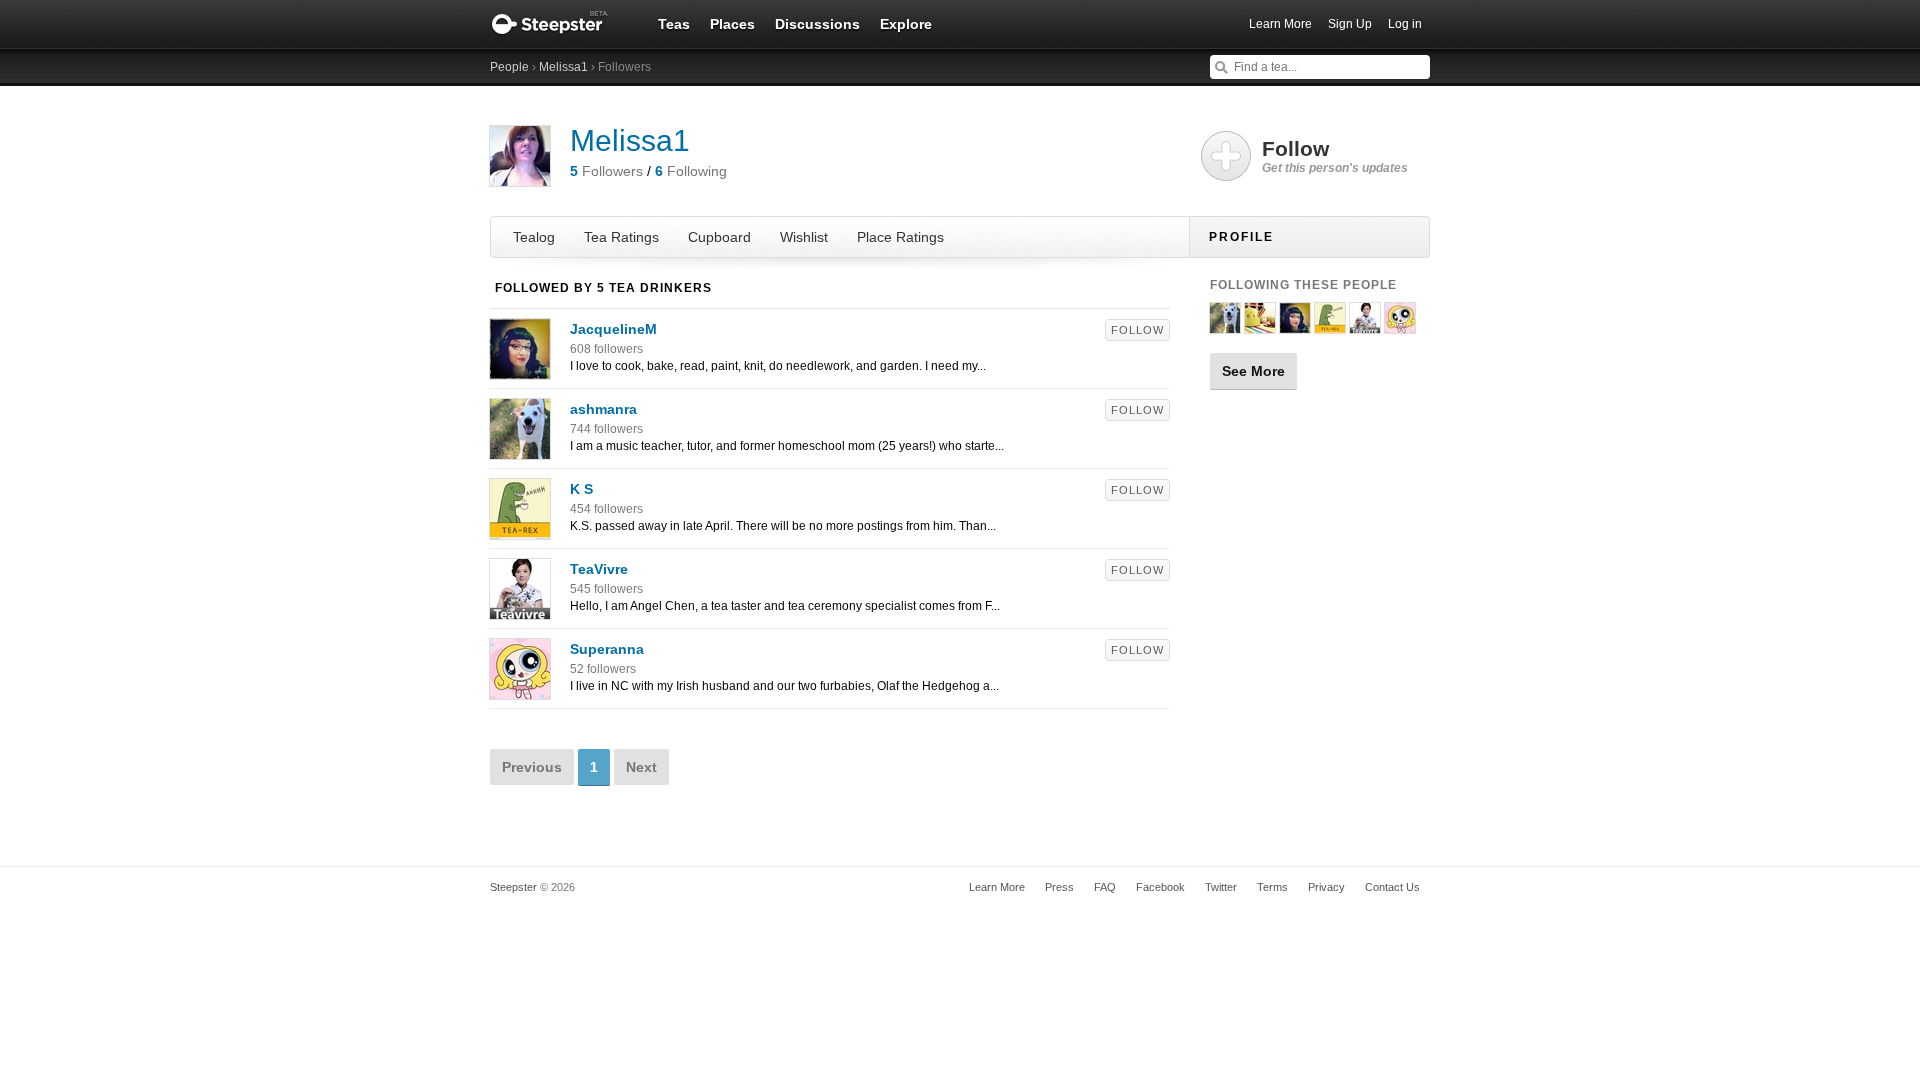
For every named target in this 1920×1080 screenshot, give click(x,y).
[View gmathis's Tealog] (1260, 325)
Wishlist (804, 237)
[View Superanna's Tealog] (520, 689)
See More (1253, 371)
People (509, 67)
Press (1059, 887)
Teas (674, 24)
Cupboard (719, 237)
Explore (906, 24)
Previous (532, 767)
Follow (1137, 330)
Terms (1272, 887)
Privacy (1326, 887)
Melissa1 (563, 67)
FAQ (1105, 887)
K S (581, 489)
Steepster (560, 24)
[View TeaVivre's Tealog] (520, 609)
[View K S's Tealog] (520, 529)
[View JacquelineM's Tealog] (520, 369)
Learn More (1280, 24)
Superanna (607, 649)
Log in (1405, 24)
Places (732, 24)
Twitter (1221, 887)
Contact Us (1392, 887)
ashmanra (603, 409)
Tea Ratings (621, 237)
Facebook (1160, 887)
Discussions (817, 24)
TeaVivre (599, 569)
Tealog (534, 237)
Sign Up (1350, 24)
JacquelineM (613, 329)
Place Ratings (900, 237)
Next (641, 767)
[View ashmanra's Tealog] (520, 449)
